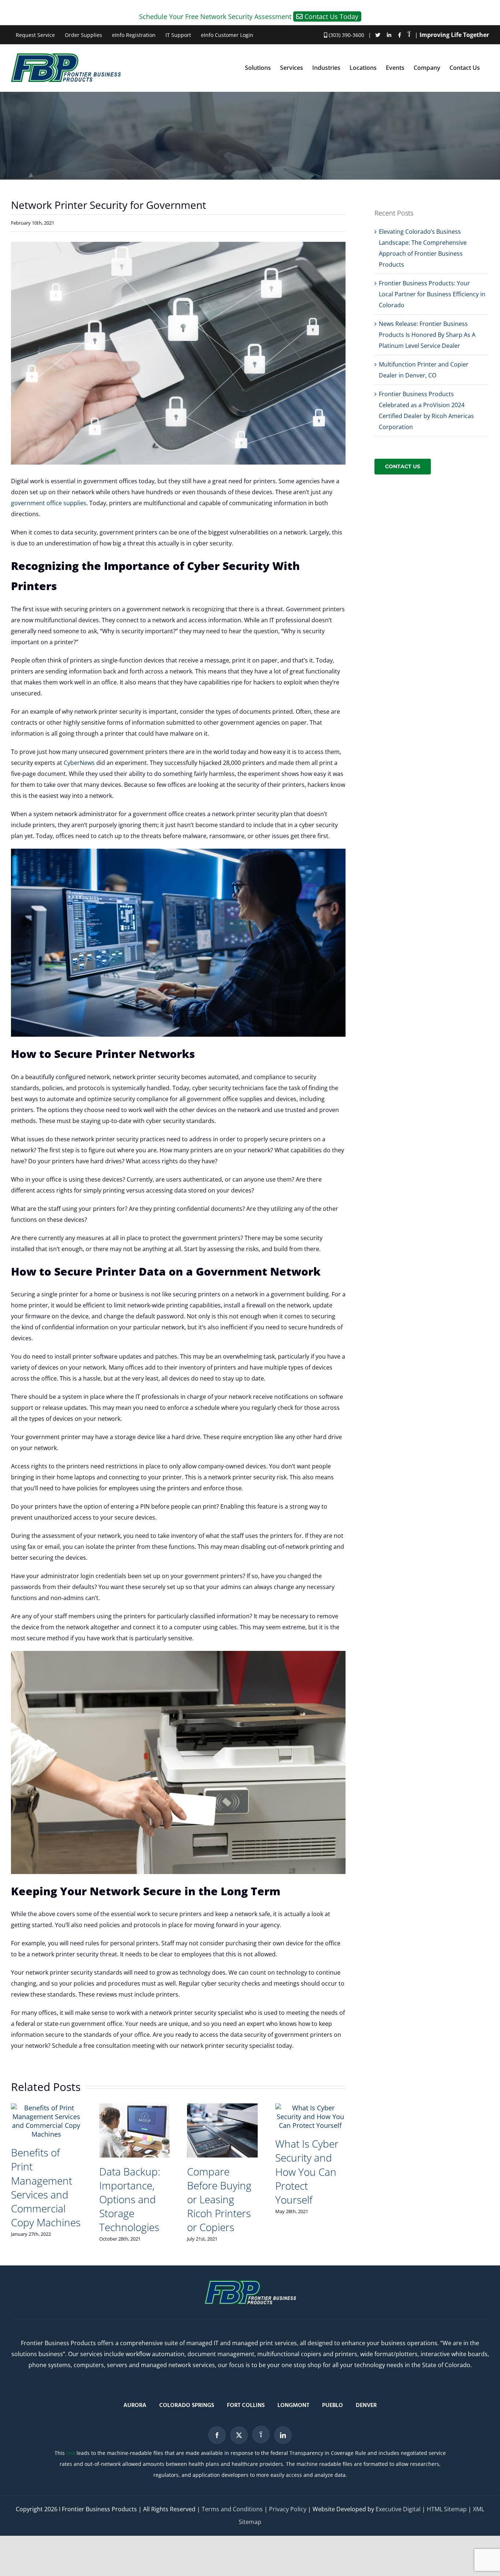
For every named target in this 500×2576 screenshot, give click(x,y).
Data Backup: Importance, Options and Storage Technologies (130, 2199)
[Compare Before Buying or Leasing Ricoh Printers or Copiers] (222, 2108)
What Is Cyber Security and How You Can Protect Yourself (307, 2171)
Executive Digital (398, 2509)
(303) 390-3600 (346, 35)
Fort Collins (246, 2406)
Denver (366, 2406)
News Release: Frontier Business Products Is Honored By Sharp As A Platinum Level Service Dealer (427, 335)
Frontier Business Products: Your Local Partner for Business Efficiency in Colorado (432, 294)
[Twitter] (239, 2435)
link (71, 2453)
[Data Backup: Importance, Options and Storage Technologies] (135, 2108)
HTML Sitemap (447, 2509)
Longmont (293, 2406)
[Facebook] (217, 2435)
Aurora (135, 2406)
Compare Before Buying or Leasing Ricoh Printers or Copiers (219, 2199)
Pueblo (333, 2406)
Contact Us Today (331, 16)
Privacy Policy (288, 2509)
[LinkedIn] (283, 2435)
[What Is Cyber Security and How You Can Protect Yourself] (311, 2108)
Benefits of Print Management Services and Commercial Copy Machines (46, 2187)
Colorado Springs (187, 2406)
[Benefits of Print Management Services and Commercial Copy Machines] (46, 2108)
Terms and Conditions (232, 2509)
